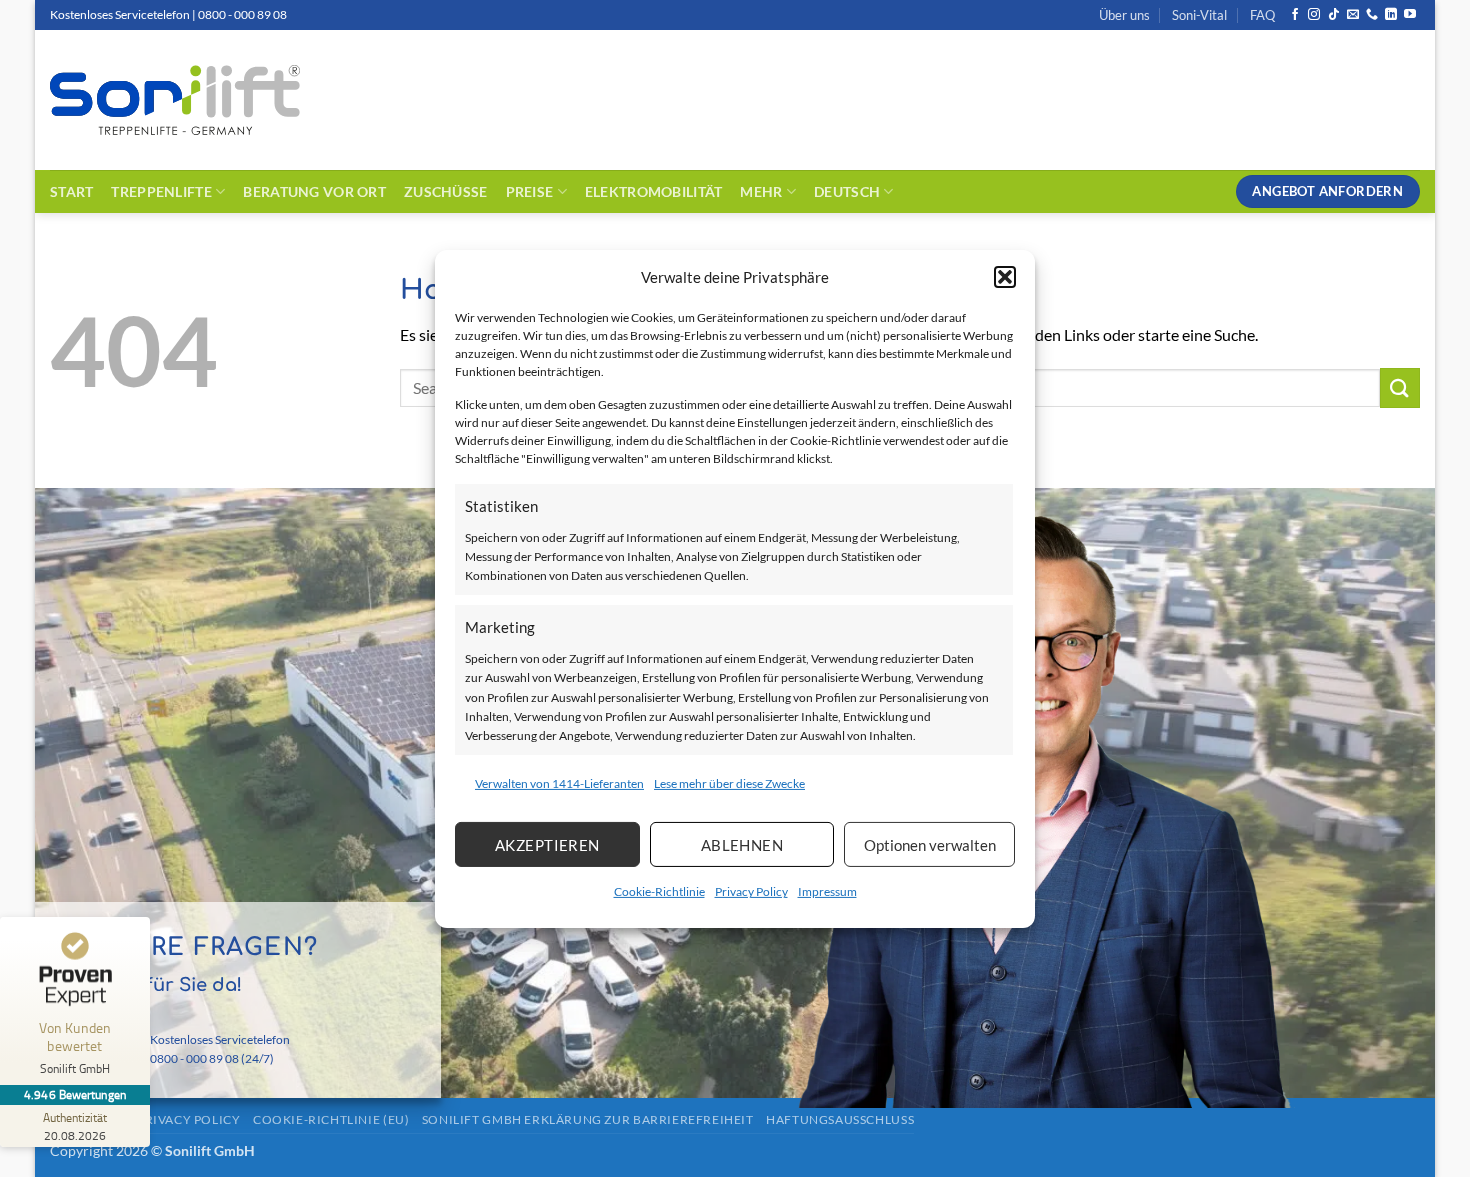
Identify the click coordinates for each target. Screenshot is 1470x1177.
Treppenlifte (161, 191)
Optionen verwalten (930, 845)
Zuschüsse (446, 191)
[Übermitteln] (1400, 387)
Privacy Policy (751, 891)
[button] (1005, 276)
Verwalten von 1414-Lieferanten (559, 783)
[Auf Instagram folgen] (1314, 15)
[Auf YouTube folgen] (1410, 15)
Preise (530, 191)
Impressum (827, 891)
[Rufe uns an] (1372, 15)
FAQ (1262, 15)
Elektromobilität (654, 191)
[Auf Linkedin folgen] (1391, 15)
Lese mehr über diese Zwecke (729, 783)
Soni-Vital (1199, 15)
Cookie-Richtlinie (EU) (331, 1119)
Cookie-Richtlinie (659, 891)
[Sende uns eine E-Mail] (1353, 15)
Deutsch (847, 191)
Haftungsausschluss (840, 1119)
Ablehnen (742, 845)
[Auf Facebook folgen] (1295, 15)
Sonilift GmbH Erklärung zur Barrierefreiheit (588, 1119)
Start (71, 191)
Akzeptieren (547, 845)
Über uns (1124, 15)
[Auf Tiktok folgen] (1334, 15)
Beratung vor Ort (314, 191)
